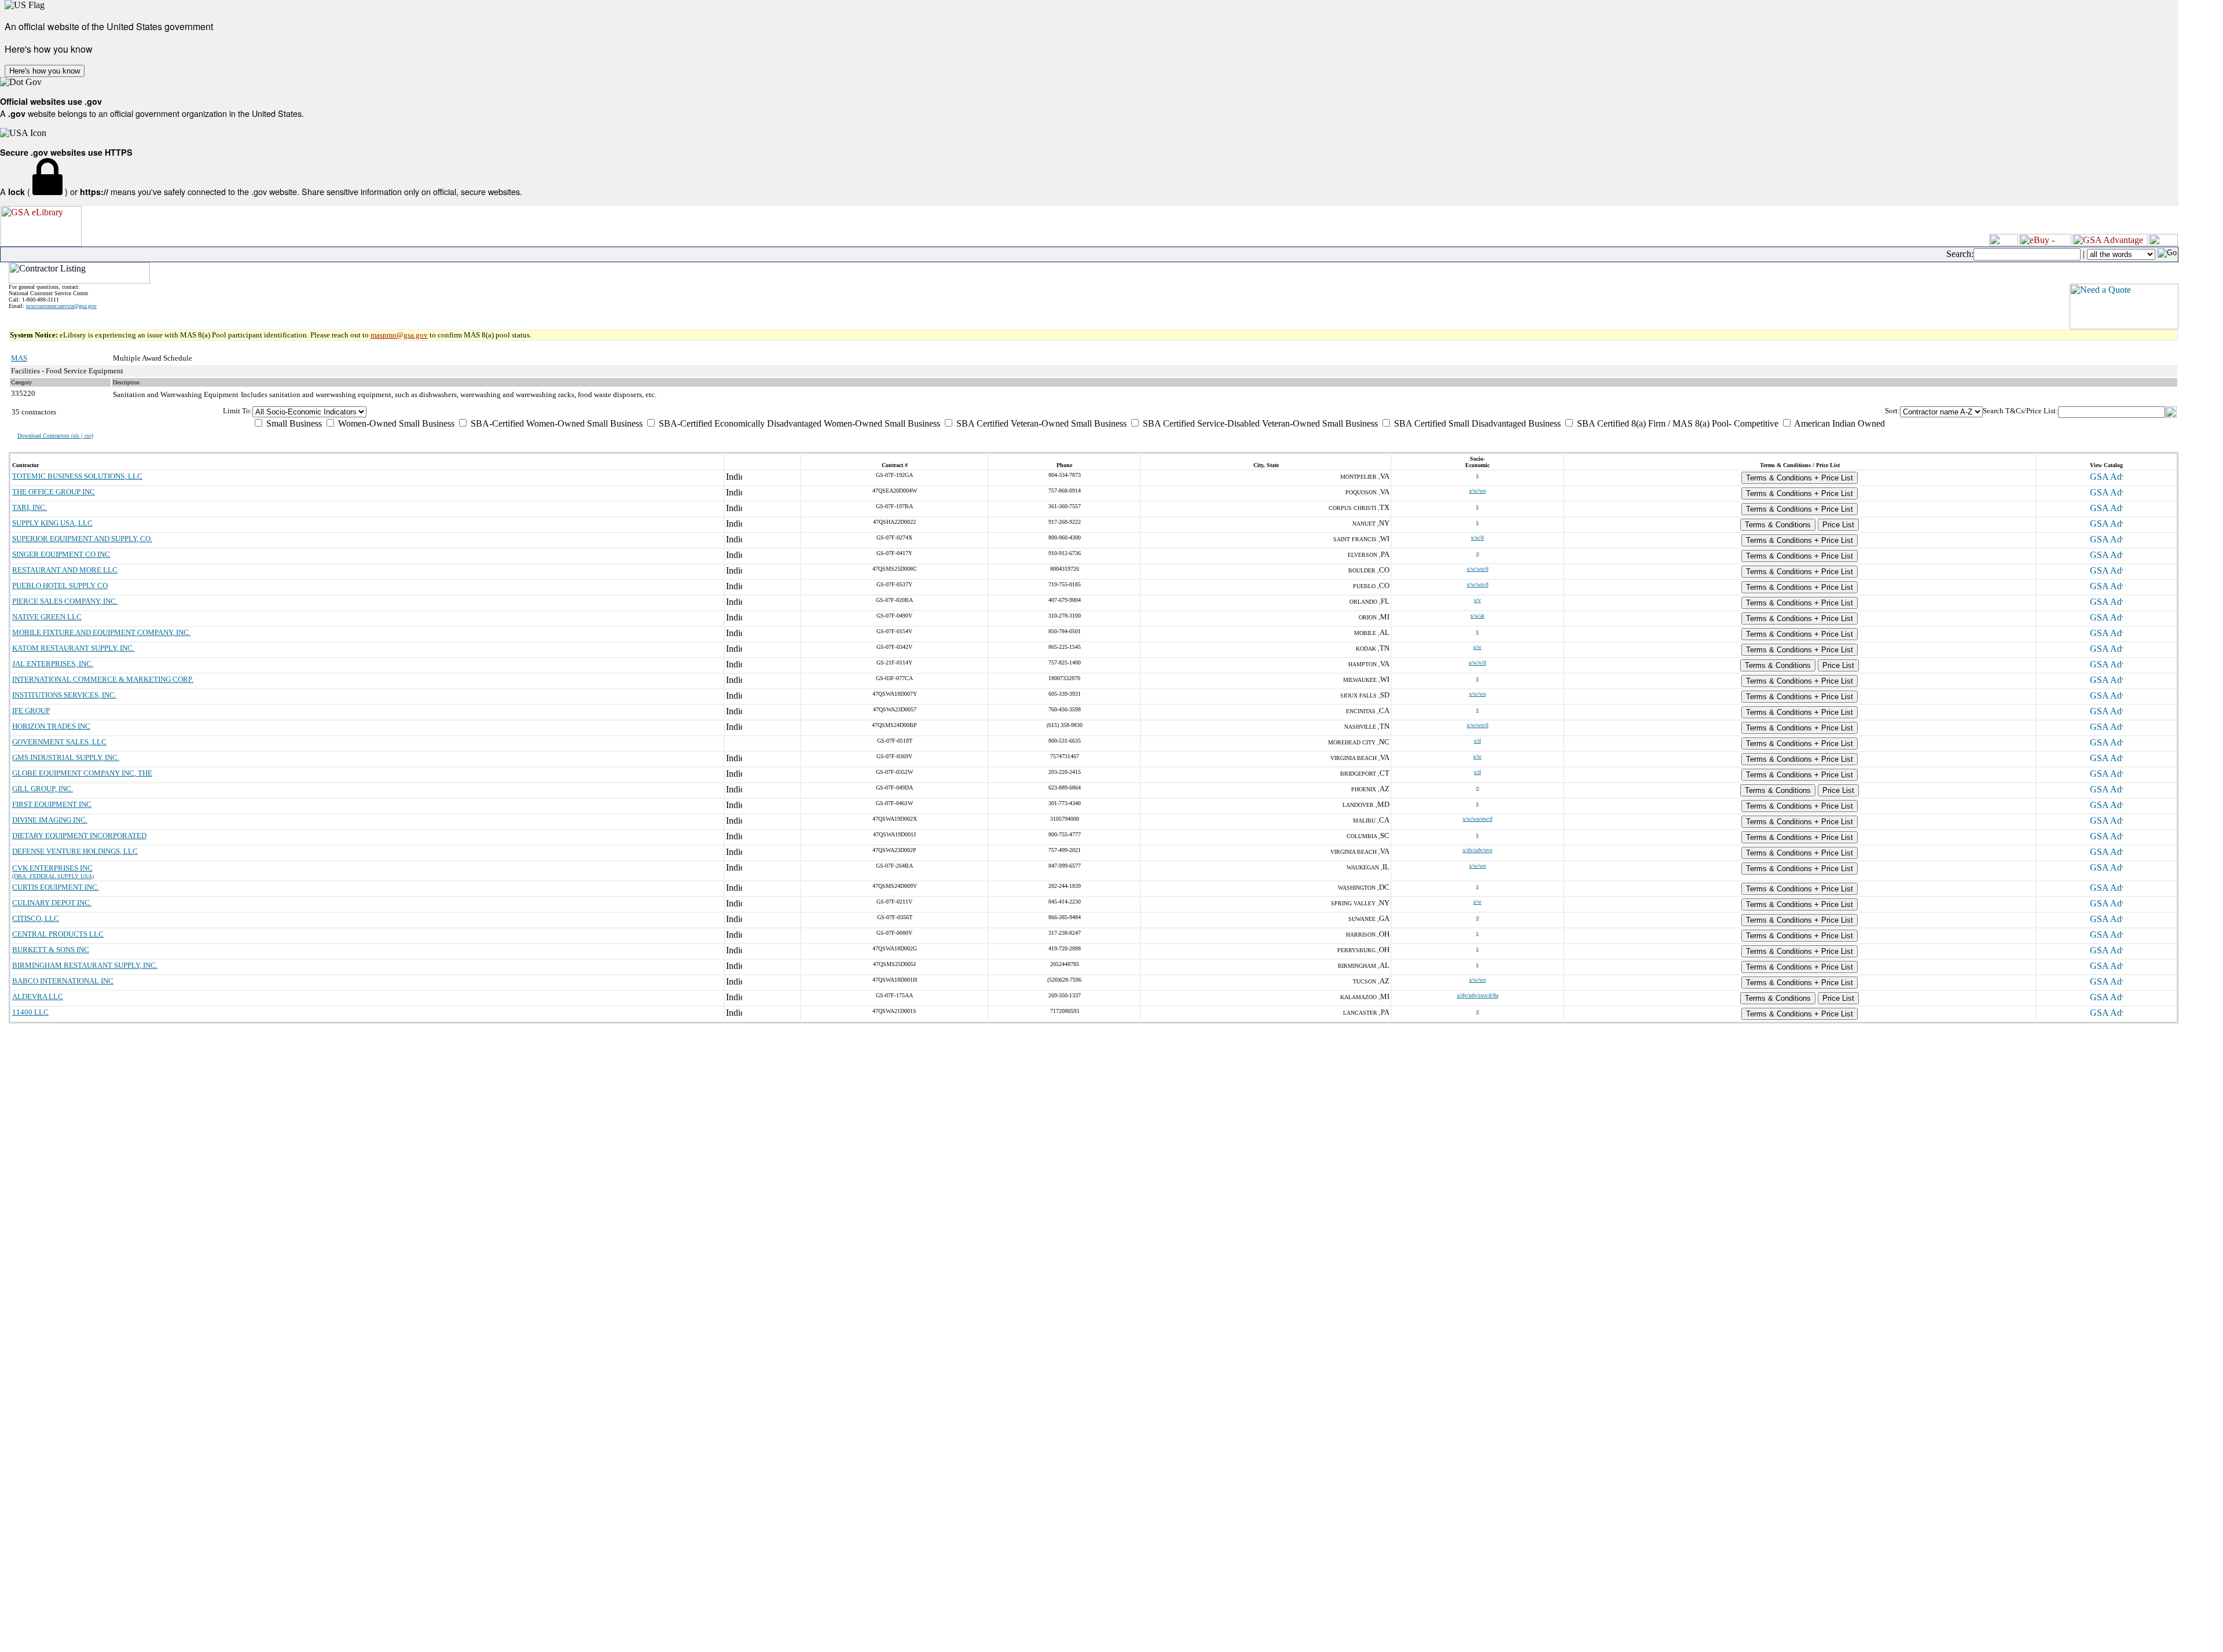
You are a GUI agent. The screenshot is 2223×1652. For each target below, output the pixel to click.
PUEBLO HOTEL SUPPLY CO (60, 585)
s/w (1477, 647)
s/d (1477, 741)
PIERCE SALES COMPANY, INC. (65, 601)
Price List (1838, 525)
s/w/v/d (1477, 662)
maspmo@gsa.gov (399, 335)
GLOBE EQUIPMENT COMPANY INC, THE (82, 773)
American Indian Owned (1839, 423)
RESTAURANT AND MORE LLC (65, 570)
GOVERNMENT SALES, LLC (59, 742)
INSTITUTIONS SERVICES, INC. (64, 695)
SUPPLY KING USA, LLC (52, 523)
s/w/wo (1478, 491)
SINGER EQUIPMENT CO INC (61, 554)
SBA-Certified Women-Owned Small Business (555, 423)
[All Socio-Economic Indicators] (1069, 412)
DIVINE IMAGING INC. (50, 820)
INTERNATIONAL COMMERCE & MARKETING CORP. (103, 679)
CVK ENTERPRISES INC (52, 868)
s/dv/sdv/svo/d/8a (1478, 995)
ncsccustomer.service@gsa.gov (61, 306)
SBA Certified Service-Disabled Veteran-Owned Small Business (1259, 423)
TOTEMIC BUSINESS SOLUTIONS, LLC (77, 476)
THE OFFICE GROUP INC (54, 492)
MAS (19, 358)
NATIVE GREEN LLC (47, 617)
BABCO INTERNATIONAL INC (63, 981)
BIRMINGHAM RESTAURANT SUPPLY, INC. (85, 965)
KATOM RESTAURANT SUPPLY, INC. (73, 648)
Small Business (293, 423)
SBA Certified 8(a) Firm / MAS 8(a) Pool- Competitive (1677, 423)
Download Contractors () (55, 436)
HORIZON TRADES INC (51, 726)
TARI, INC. (30, 507)
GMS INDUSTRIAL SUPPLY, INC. (66, 757)
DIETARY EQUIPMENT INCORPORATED (79, 836)
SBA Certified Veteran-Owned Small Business (1040, 423)
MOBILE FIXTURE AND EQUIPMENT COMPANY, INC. (101, 632)
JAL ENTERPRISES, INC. (53, 664)
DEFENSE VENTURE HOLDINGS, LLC (75, 851)
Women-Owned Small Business (395, 423)
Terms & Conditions (1778, 525)
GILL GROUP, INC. (43, 789)
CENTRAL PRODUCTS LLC (58, 934)
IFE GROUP (31, 711)
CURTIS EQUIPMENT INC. (56, 887)
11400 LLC (30, 1012)
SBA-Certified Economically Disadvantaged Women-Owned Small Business (798, 423)
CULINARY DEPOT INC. (52, 903)
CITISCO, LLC (36, 918)
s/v (1477, 600)
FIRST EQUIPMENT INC (52, 804)
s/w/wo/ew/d (1478, 819)
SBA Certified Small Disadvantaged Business (1476, 423)
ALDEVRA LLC (38, 996)
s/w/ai (1477, 616)
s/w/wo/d (1478, 569)
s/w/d (1477, 537)
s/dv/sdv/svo (1478, 850)
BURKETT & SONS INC (51, 950)
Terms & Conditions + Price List (1800, 478)
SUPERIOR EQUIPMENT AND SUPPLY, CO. (82, 539)
